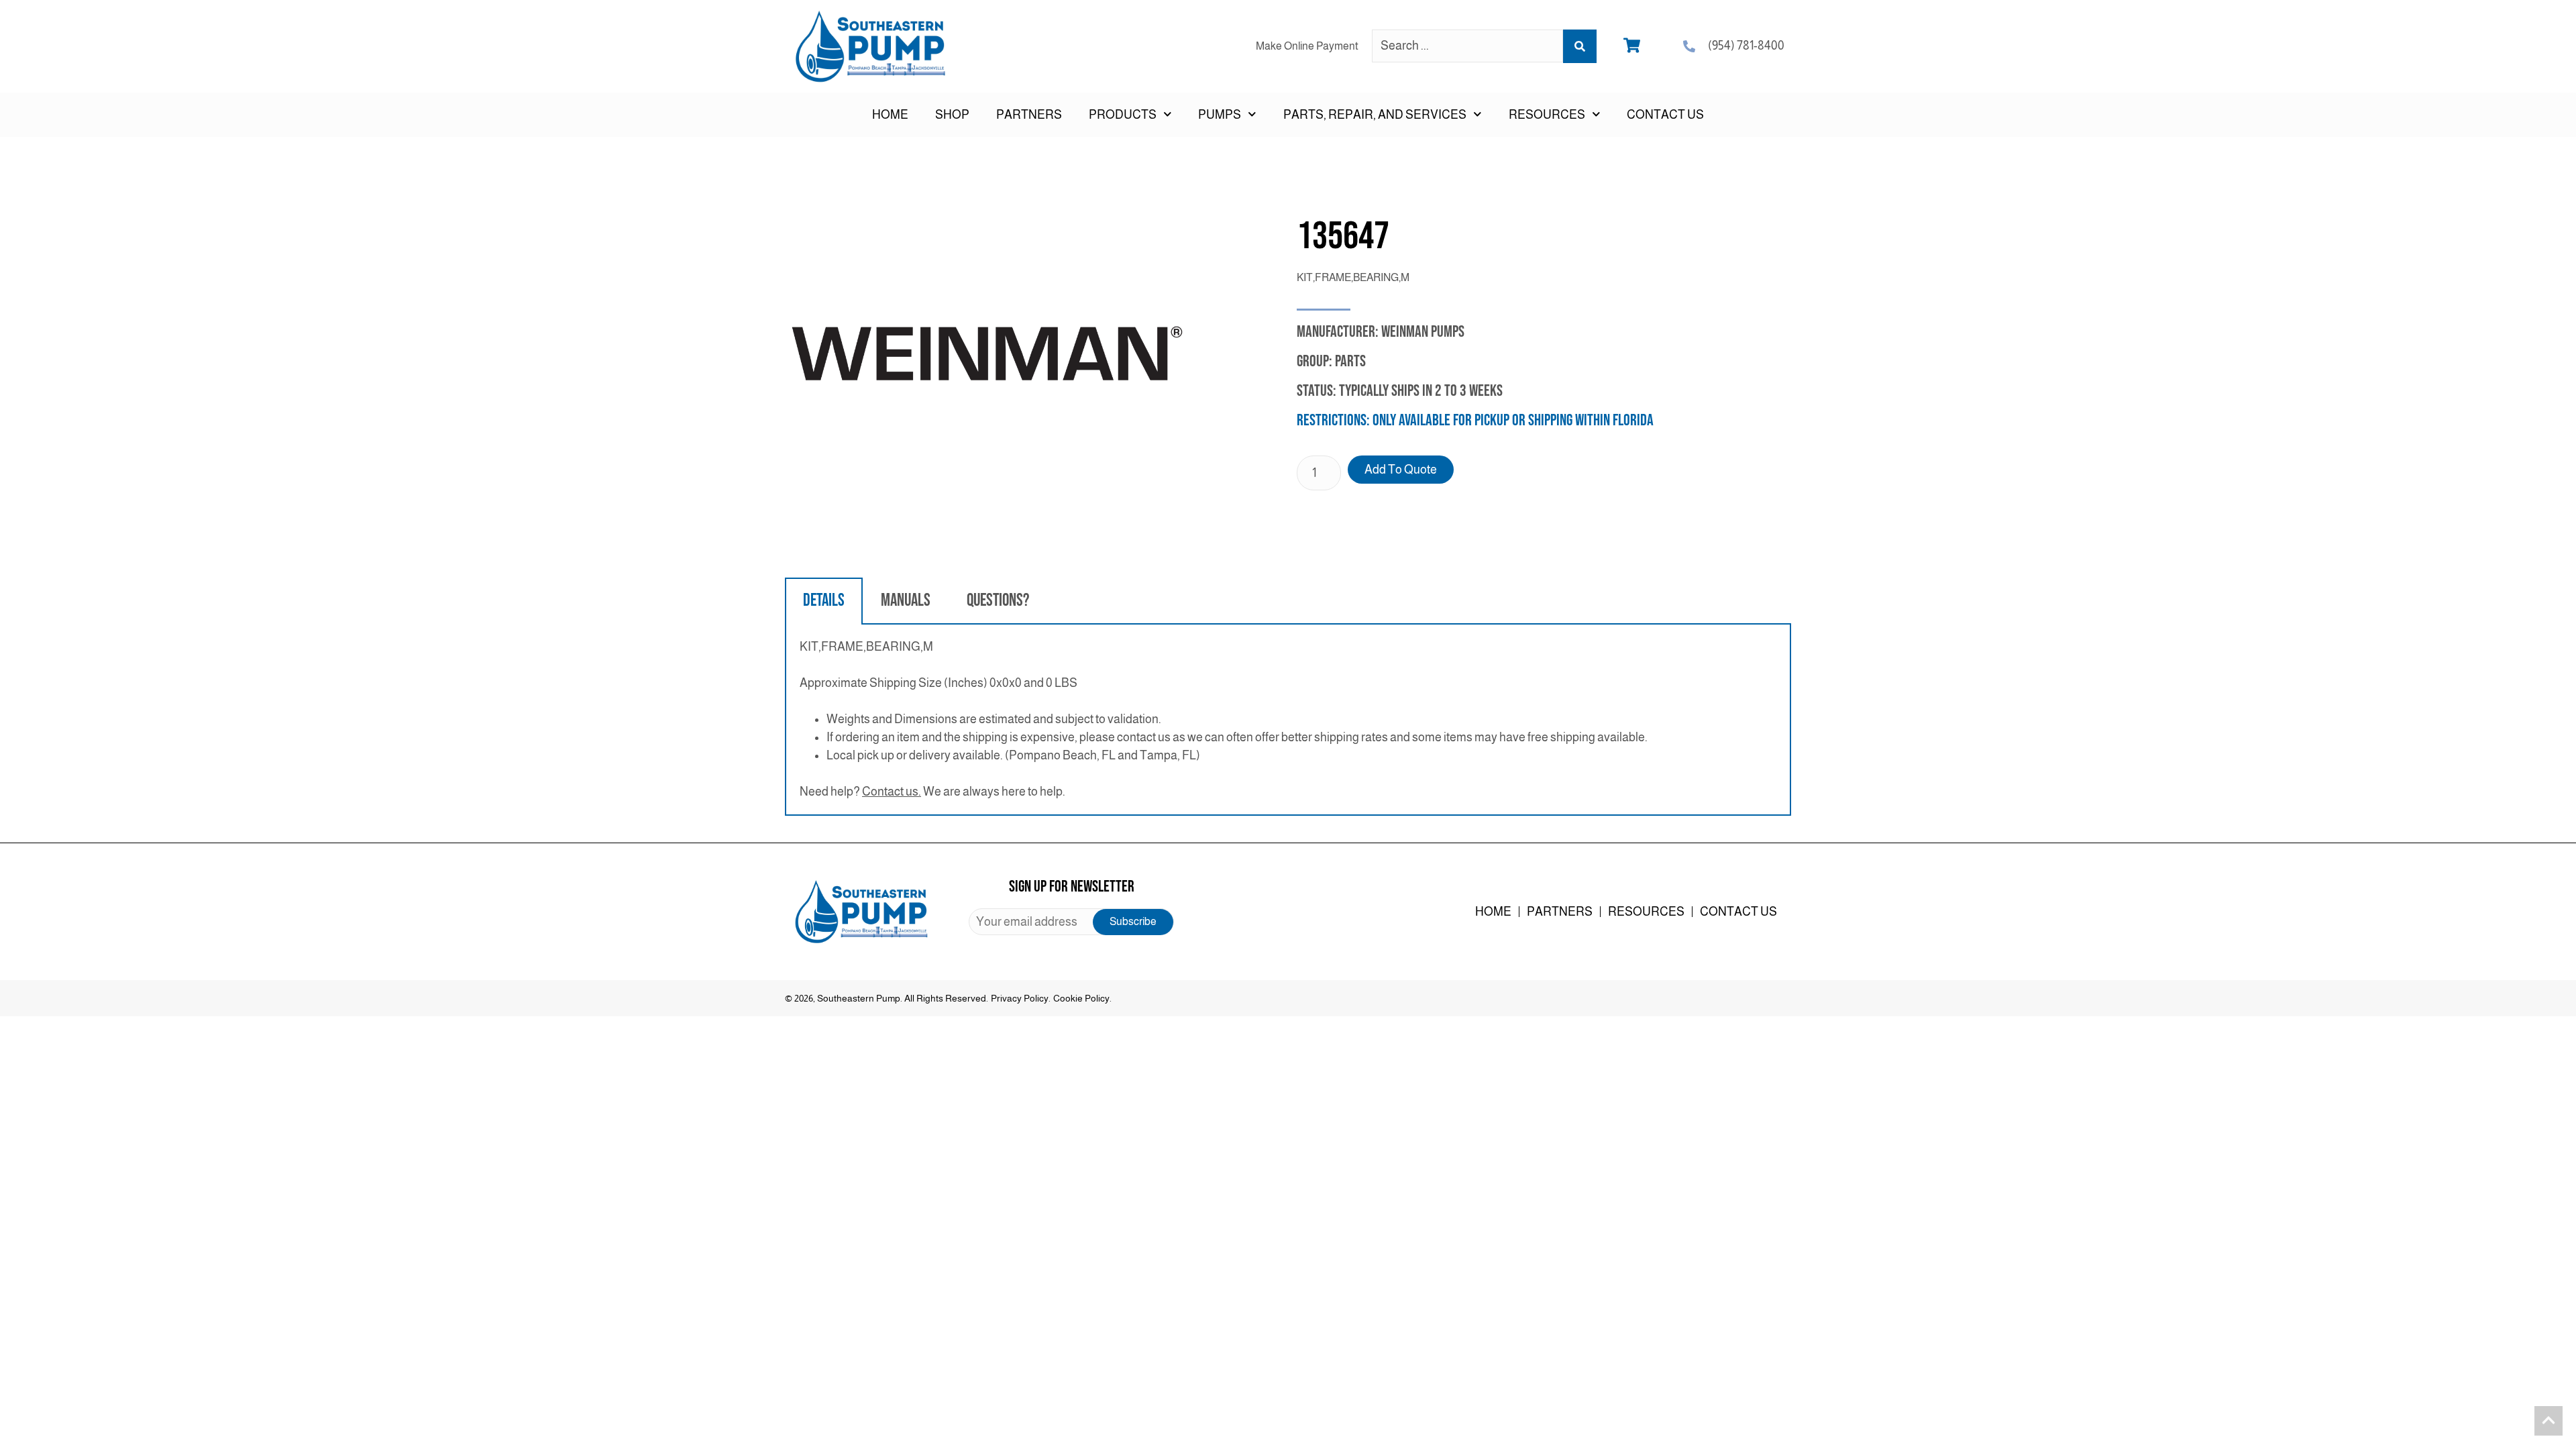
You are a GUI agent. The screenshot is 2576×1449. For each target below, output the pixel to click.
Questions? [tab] (998, 601)
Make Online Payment (1307, 46)
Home (890, 115)
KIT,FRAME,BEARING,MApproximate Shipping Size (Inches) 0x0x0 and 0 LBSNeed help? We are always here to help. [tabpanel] (1224, 719)
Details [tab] (824, 601)
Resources (1646, 912)
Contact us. (892, 792)
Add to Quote (1401, 470)
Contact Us (1665, 115)
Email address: (1071, 922)
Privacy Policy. (1021, 998)
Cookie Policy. (1082, 998)
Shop (952, 115)
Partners (1029, 115)
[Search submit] (1580, 46)
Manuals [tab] (906, 601)
